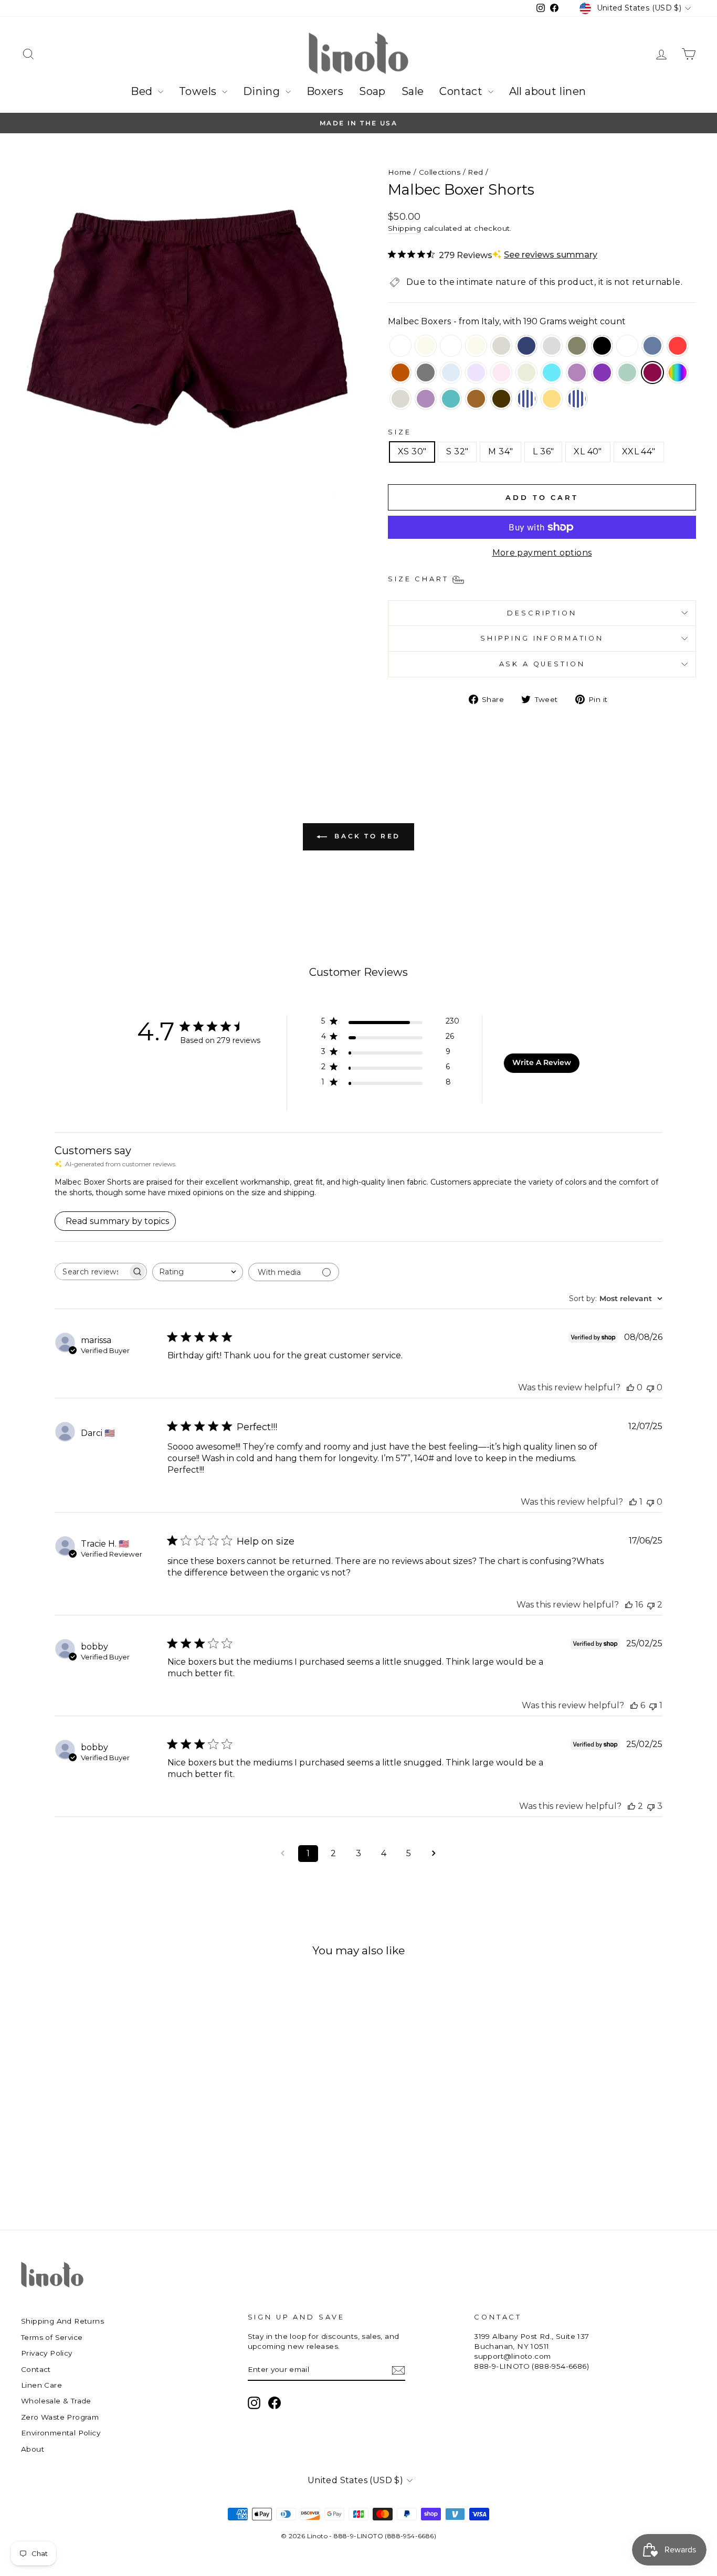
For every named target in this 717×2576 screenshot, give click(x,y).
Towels (199, 91)
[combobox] (198, 1272)
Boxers (325, 91)
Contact (462, 91)
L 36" (543, 451)
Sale (413, 91)
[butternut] (552, 400)
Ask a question (542, 664)
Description (542, 613)
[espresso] (501, 400)
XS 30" (412, 451)
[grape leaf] (577, 347)
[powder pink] (501, 374)
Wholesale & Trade (56, 2401)
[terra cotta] (400, 374)
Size (399, 432)
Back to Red (366, 836)
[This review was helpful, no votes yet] (630, 1387)
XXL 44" (639, 451)
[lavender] (476, 374)
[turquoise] (552, 374)
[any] (678, 374)
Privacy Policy (47, 2353)
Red (475, 172)
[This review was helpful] (629, 1605)
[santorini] (627, 347)
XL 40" (588, 451)
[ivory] (476, 347)
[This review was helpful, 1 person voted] (633, 1502)
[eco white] (451, 347)
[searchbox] (91, 1271)
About (33, 2449)
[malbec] (652, 374)
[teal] (451, 400)
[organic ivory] (426, 347)
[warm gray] (552, 347)
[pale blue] (451, 374)
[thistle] (577, 374)
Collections (440, 172)
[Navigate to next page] (434, 1854)
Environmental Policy (61, 2433)
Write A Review (542, 1062)
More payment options (542, 553)
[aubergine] (602, 374)
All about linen (548, 91)
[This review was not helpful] (651, 1605)
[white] (400, 347)
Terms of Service (52, 2337)
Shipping (404, 228)
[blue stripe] (526, 400)
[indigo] (652, 347)
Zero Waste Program (60, 2417)
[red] (678, 347)
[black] (602, 347)
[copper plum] (426, 400)
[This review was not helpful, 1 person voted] (653, 1705)
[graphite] (426, 374)
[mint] (526, 374)
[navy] (526, 347)
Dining (263, 91)
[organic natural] (400, 400)
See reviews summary (551, 255)
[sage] (627, 374)
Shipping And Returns (62, 2321)
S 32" (457, 451)
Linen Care (41, 2385)
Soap (372, 91)
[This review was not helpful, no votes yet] (650, 1387)
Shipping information (542, 638)
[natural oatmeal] (501, 347)
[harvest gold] (476, 400)
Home (400, 172)
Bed (143, 91)
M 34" (500, 451)
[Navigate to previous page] (283, 1854)
